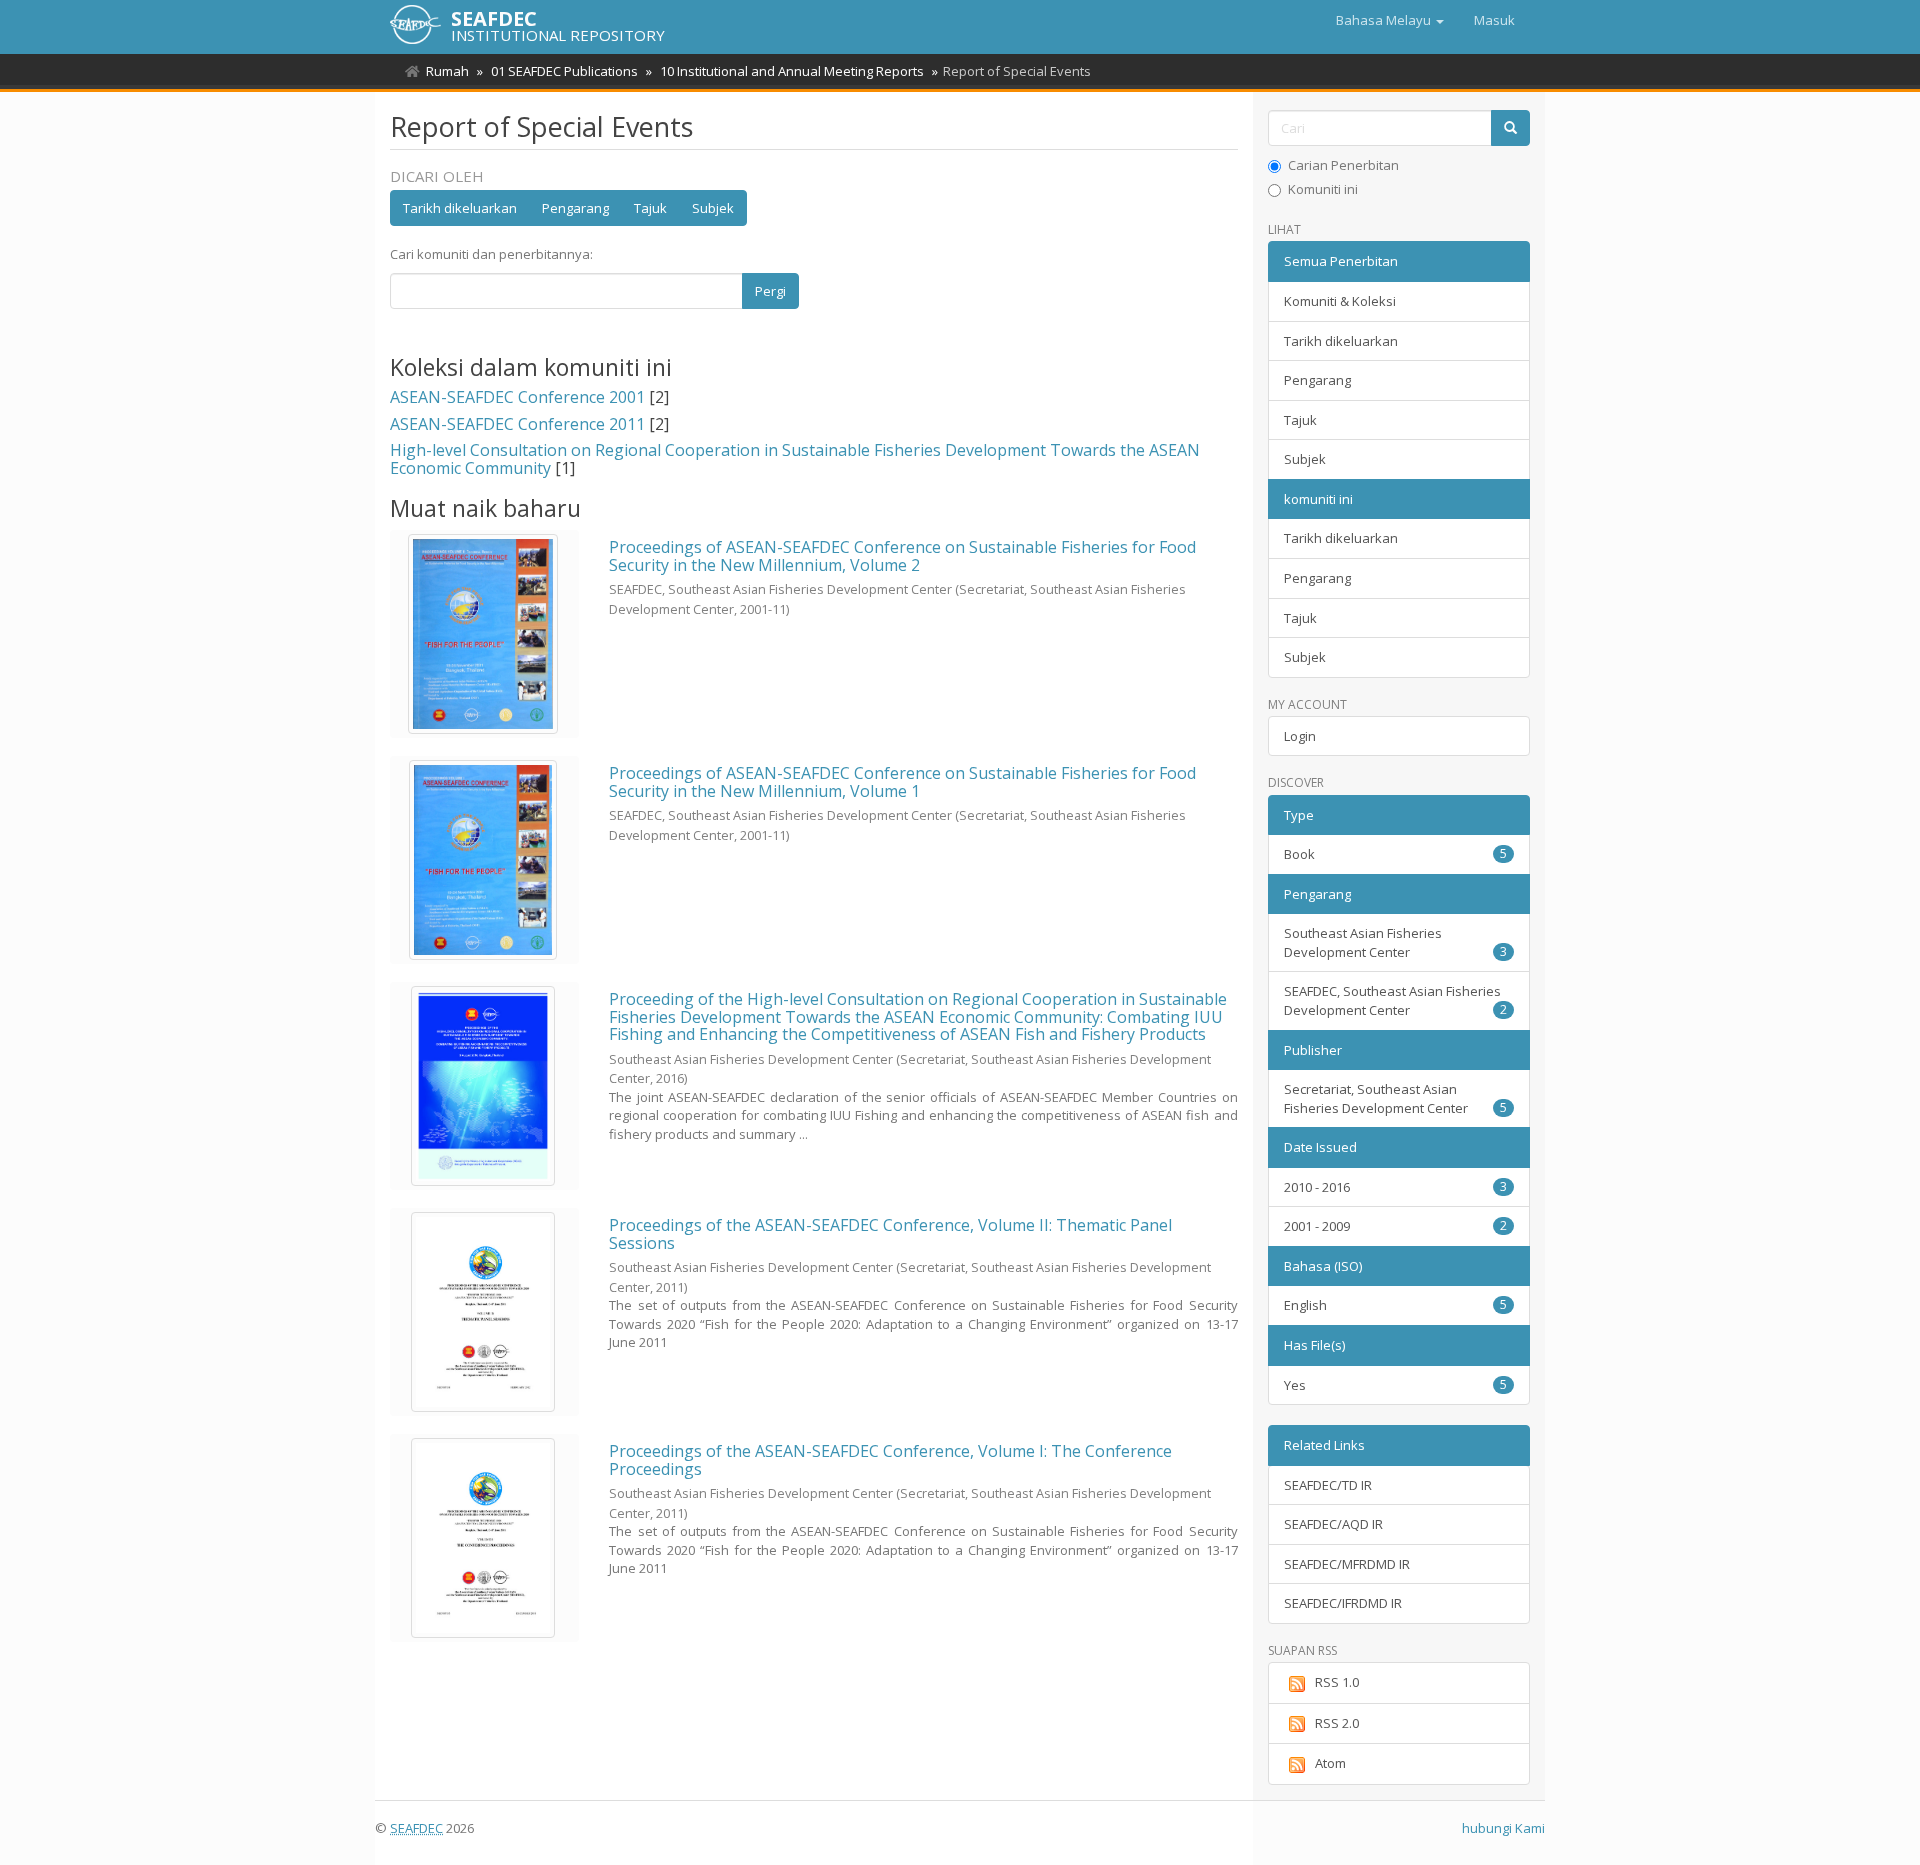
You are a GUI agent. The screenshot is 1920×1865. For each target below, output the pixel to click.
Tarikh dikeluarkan (460, 208)
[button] (1390, 20)
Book (1396, 854)
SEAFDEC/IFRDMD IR (1343, 1603)
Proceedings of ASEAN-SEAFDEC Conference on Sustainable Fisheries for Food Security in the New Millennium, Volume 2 (902, 556)
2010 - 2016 (1396, 1187)
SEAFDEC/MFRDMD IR (1347, 1564)
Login (1300, 736)
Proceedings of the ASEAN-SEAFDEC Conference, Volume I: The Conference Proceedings (890, 1460)
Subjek (713, 208)
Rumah (447, 71)
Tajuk (650, 208)
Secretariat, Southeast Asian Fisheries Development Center (1396, 1098)
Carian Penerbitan (1343, 165)
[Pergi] (1510, 128)
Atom (1330, 1763)
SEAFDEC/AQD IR (1333, 1524)
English (1396, 1305)
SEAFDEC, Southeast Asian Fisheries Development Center (1396, 1000)
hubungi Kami (1503, 1828)
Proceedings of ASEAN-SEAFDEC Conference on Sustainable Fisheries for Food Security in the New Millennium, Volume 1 (902, 782)
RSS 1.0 (1337, 1682)
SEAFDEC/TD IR (1328, 1485)
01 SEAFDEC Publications (564, 71)
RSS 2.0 (1337, 1723)
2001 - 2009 (1396, 1226)
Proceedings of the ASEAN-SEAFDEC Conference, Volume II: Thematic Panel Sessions (890, 1234)
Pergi (770, 291)
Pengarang (575, 208)
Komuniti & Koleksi (1340, 301)
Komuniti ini (1323, 189)
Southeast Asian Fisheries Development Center (1396, 942)
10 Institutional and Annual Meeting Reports (792, 71)
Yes (1396, 1385)
